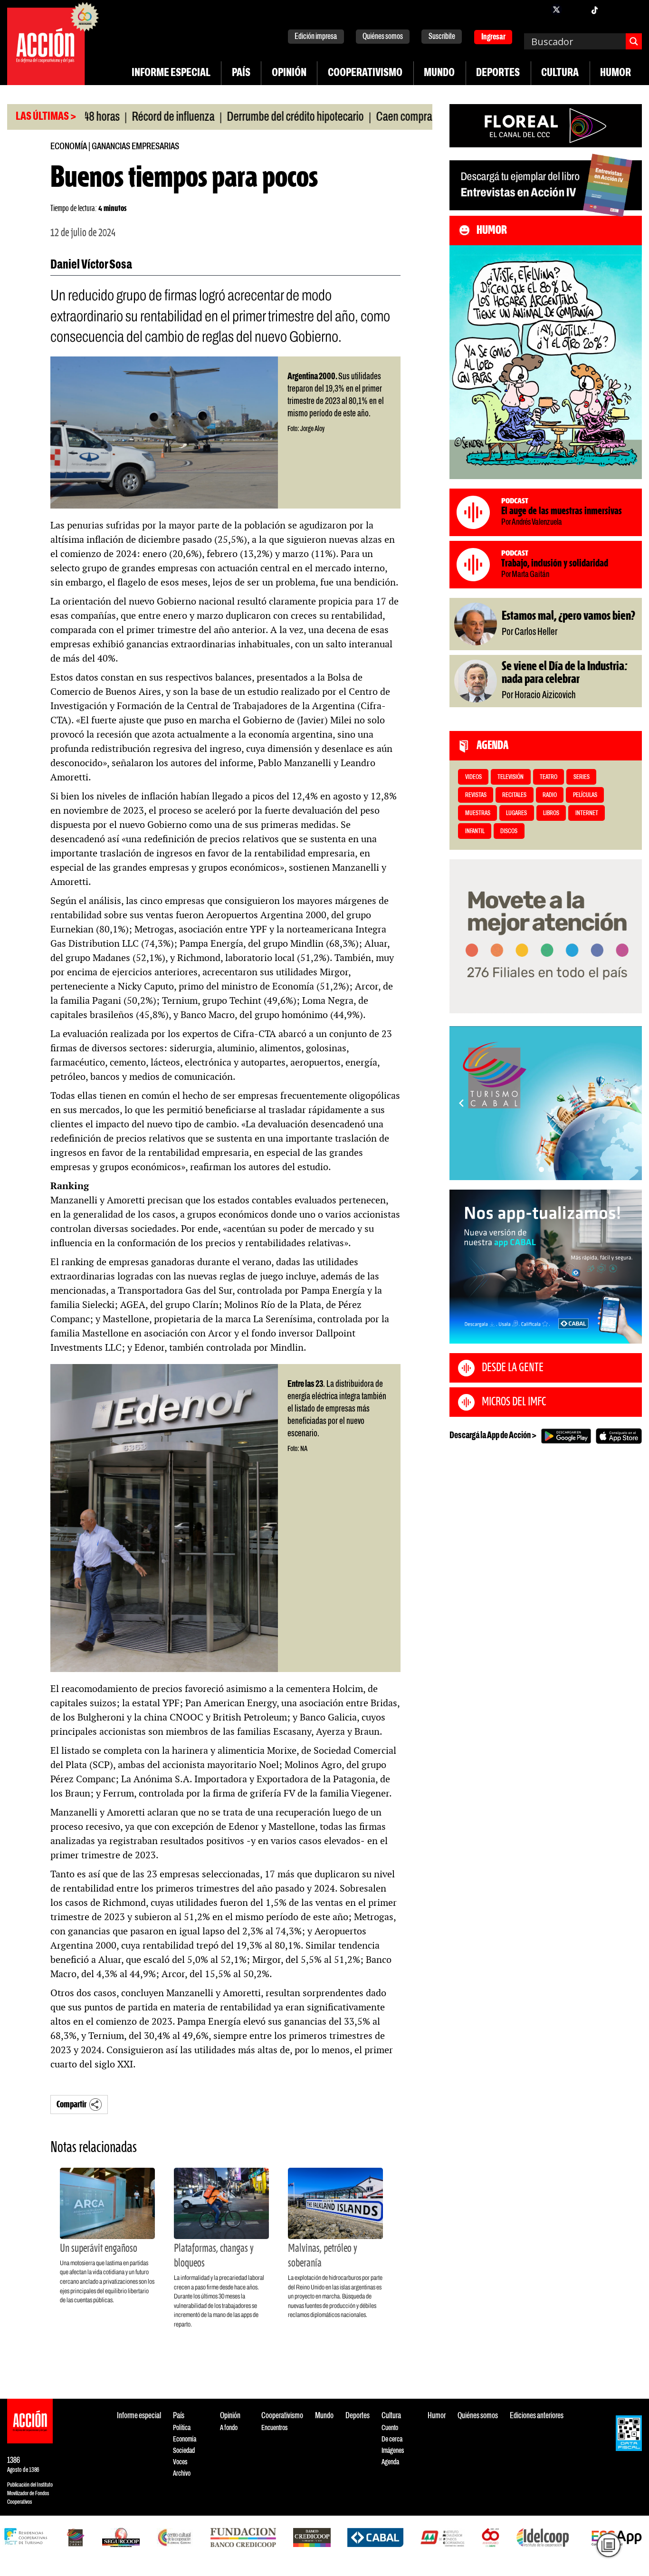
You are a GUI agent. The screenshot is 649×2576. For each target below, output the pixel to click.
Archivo (182, 2474)
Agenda (390, 2462)
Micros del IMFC (514, 1402)
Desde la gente (513, 1368)
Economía (69, 147)
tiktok (594, 10)
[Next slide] (630, 1103)
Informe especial (171, 73)
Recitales (514, 795)
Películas (585, 795)
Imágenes (393, 2451)
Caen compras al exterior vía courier (391, 117)
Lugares (516, 813)
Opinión (289, 73)
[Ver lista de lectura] (609, 2545)
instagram (575, 10)
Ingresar (493, 37)
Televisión (511, 777)
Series (582, 777)
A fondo (229, 2428)
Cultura (560, 73)
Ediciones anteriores (537, 2416)
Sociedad (184, 2451)
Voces (180, 2462)
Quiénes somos (383, 37)
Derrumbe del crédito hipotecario (236, 117)
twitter (556, 10)
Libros (551, 813)
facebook (537, 10)
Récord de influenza (114, 117)
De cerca (392, 2439)
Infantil (475, 831)
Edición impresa (316, 37)
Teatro (549, 777)
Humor (616, 73)
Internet (587, 813)
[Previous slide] (461, 1103)
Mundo (439, 73)
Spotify (632, 10)
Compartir (72, 2105)
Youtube (613, 10)
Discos (509, 831)
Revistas (476, 795)
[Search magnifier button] (634, 41)
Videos (473, 777)
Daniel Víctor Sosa (91, 265)
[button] (541, 1169)
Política (182, 2428)
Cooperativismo (365, 73)
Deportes (498, 73)
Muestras (478, 813)
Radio (550, 795)
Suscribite (442, 37)
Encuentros (274, 2428)
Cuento (390, 2428)
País (241, 73)
